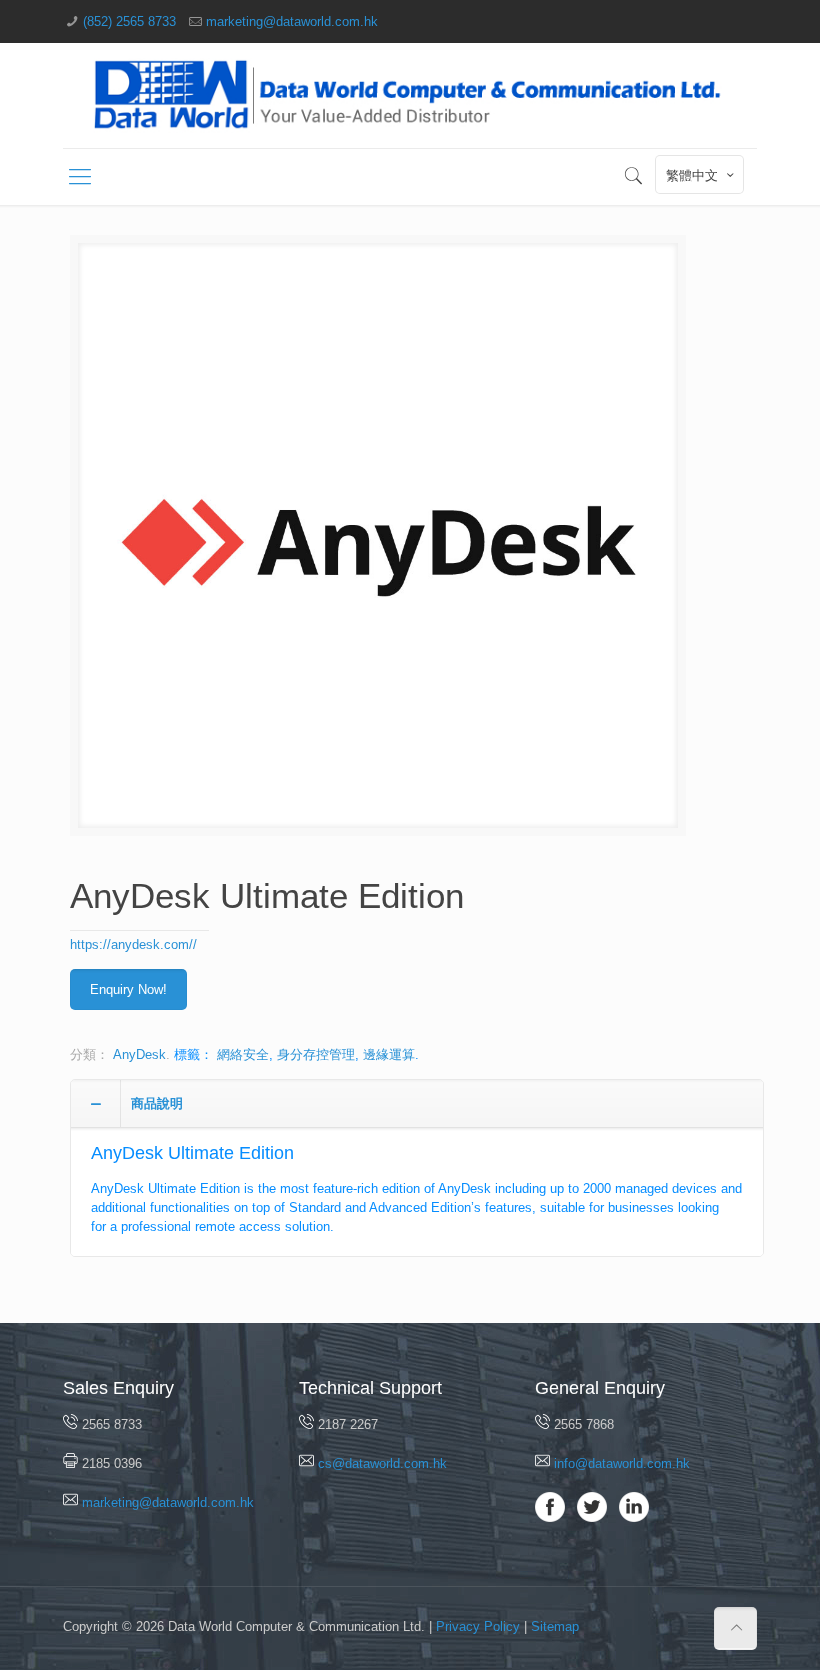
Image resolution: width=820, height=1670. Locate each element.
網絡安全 (243, 1054)
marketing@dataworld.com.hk (292, 21)
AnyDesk (139, 1054)
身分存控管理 (316, 1054)
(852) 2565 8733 (129, 21)
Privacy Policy (478, 1626)
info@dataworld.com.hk (622, 1463)
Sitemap (555, 1626)
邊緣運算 (389, 1054)
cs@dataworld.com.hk (382, 1463)
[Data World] (410, 95)
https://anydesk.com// (133, 944)
